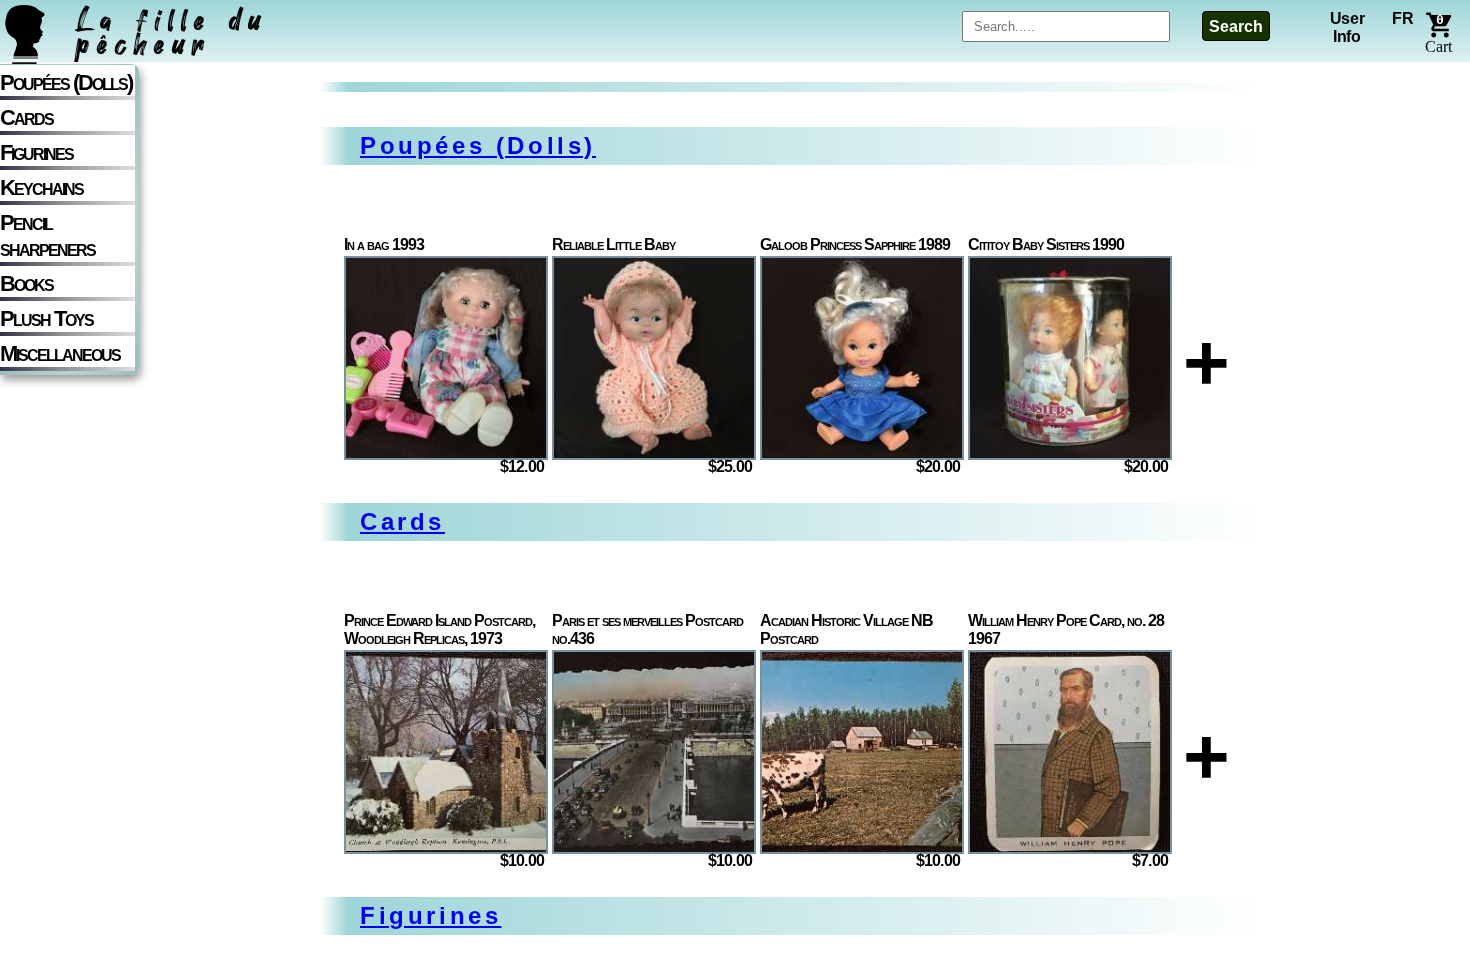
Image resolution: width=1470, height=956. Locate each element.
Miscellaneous (60, 353)
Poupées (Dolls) (66, 82)
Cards (26, 117)
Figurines (36, 152)
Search (1236, 26)
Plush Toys (46, 318)
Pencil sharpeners (47, 235)
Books (26, 283)
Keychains (41, 187)
